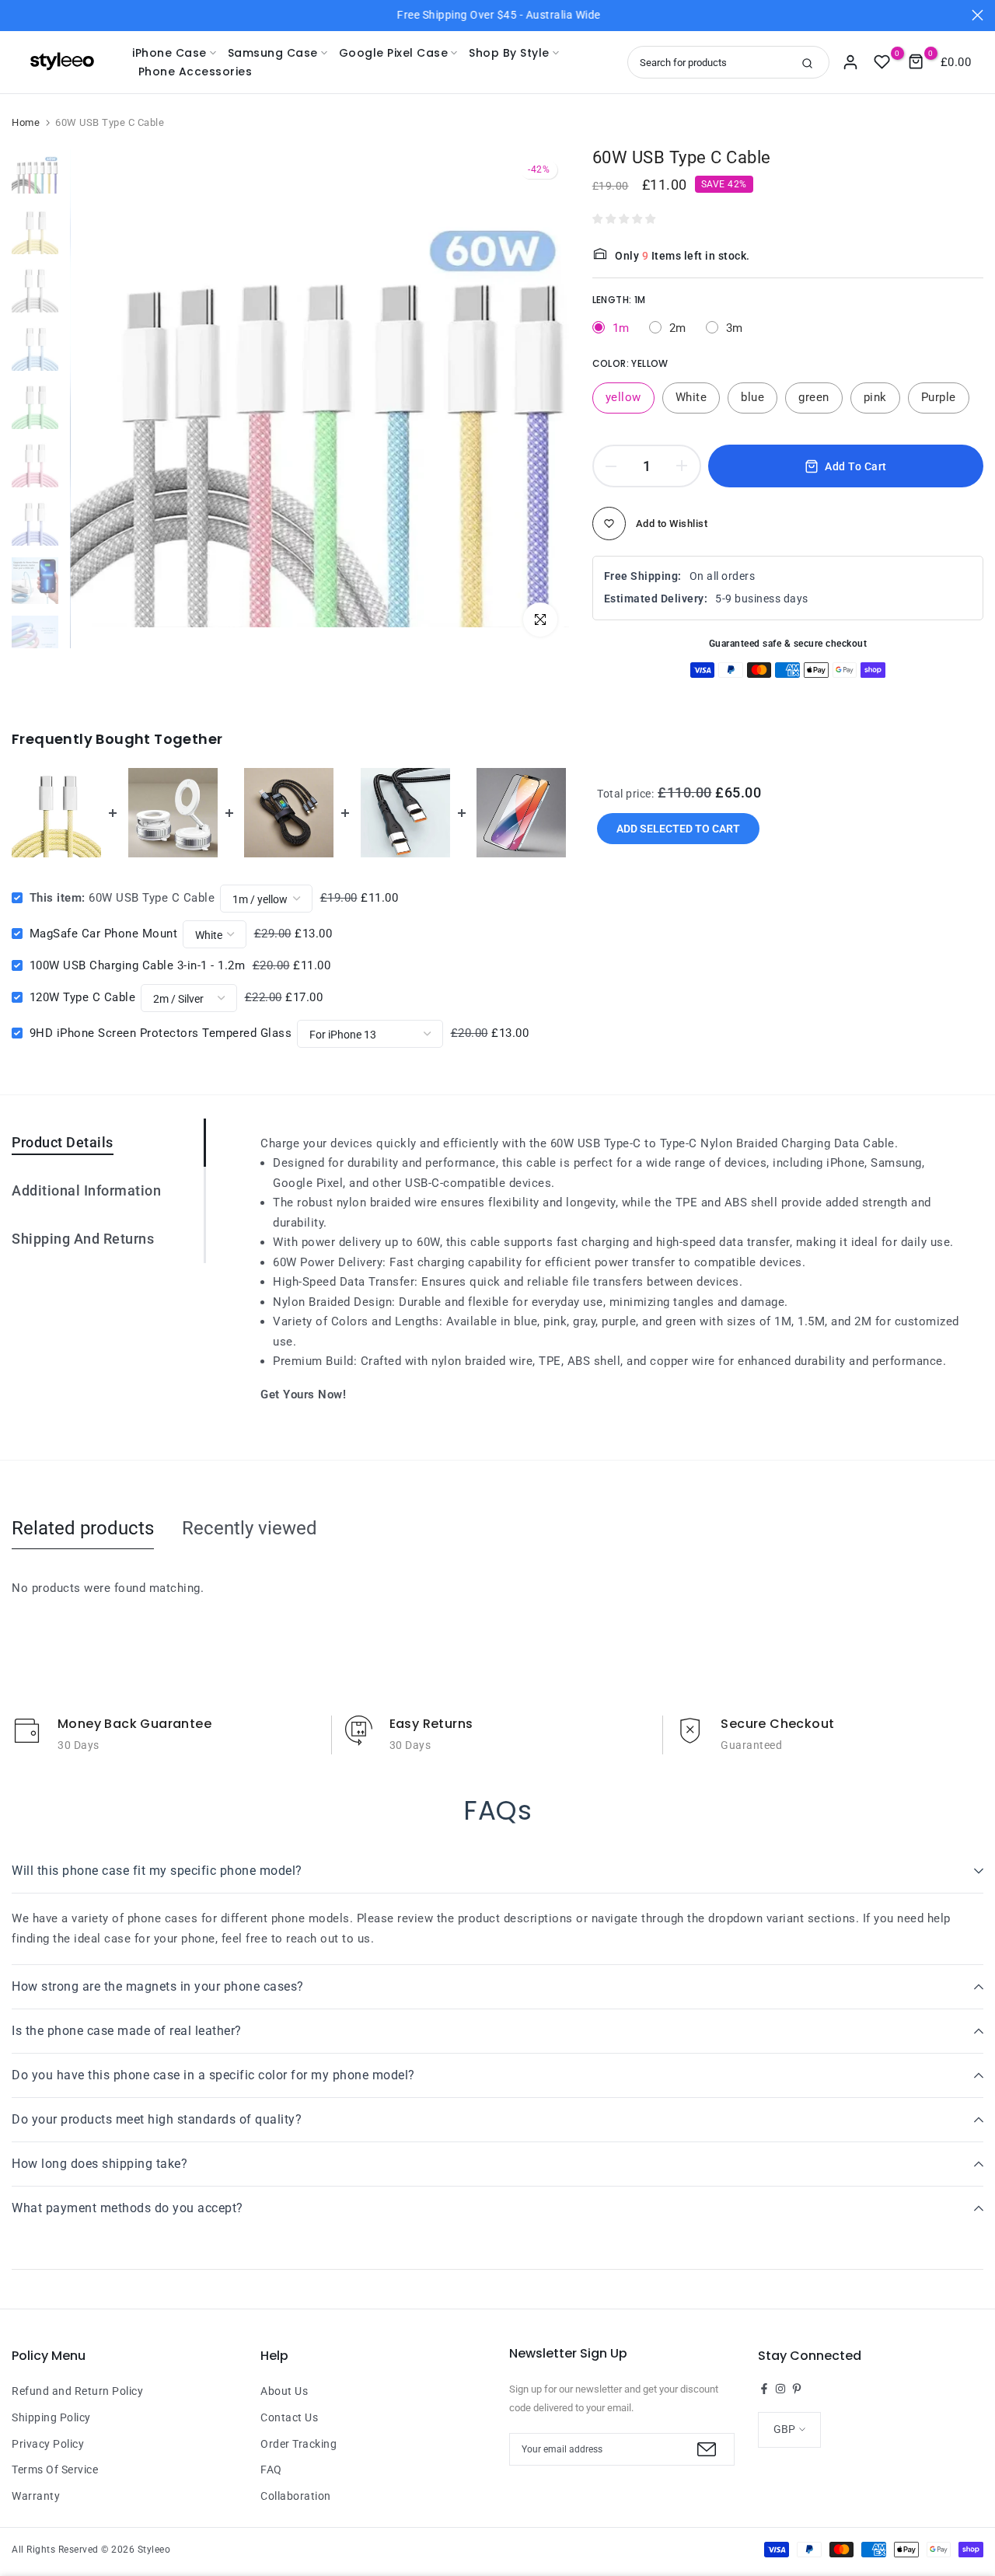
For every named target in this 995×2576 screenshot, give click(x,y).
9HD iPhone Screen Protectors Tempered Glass (161, 1033)
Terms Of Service (55, 2470)
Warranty (36, 2496)
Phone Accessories (195, 72)
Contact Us (289, 2417)
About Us (284, 2391)
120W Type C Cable (83, 997)
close (17, 15)
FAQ (271, 2470)
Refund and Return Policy (77, 2391)
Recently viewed (250, 1528)
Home (26, 122)
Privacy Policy (48, 2444)
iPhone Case (169, 53)
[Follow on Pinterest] (797, 2389)
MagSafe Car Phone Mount (104, 934)
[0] (882, 62)
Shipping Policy (51, 2417)
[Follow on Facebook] (764, 2389)
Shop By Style (509, 53)
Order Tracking (298, 2444)
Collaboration (296, 2496)
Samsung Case (273, 53)
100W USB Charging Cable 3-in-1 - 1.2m (138, 965)
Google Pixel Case (394, 53)
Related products (83, 1528)
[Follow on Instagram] (780, 2389)
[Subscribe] (705, 2449)
